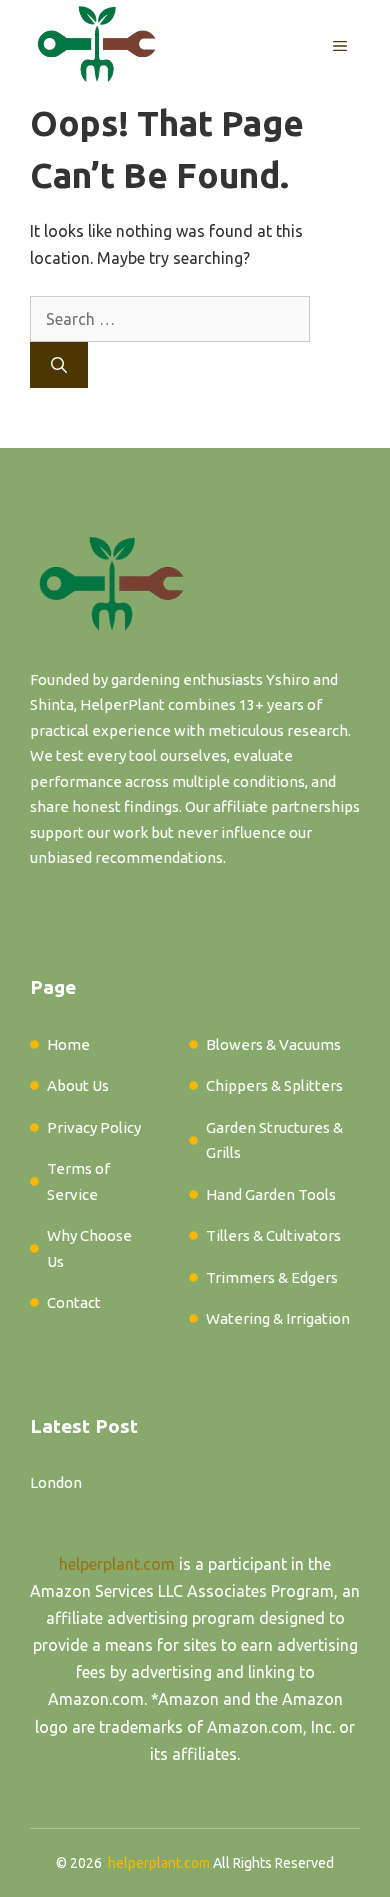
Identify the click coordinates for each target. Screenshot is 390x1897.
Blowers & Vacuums (273, 1044)
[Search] (59, 365)
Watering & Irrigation (278, 1318)
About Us (78, 1085)
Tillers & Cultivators (273, 1235)
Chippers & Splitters (274, 1085)
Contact (74, 1302)
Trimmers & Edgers (272, 1277)
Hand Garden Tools (271, 1194)
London (56, 1482)
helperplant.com (117, 1564)
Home (68, 1044)
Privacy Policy (94, 1127)
